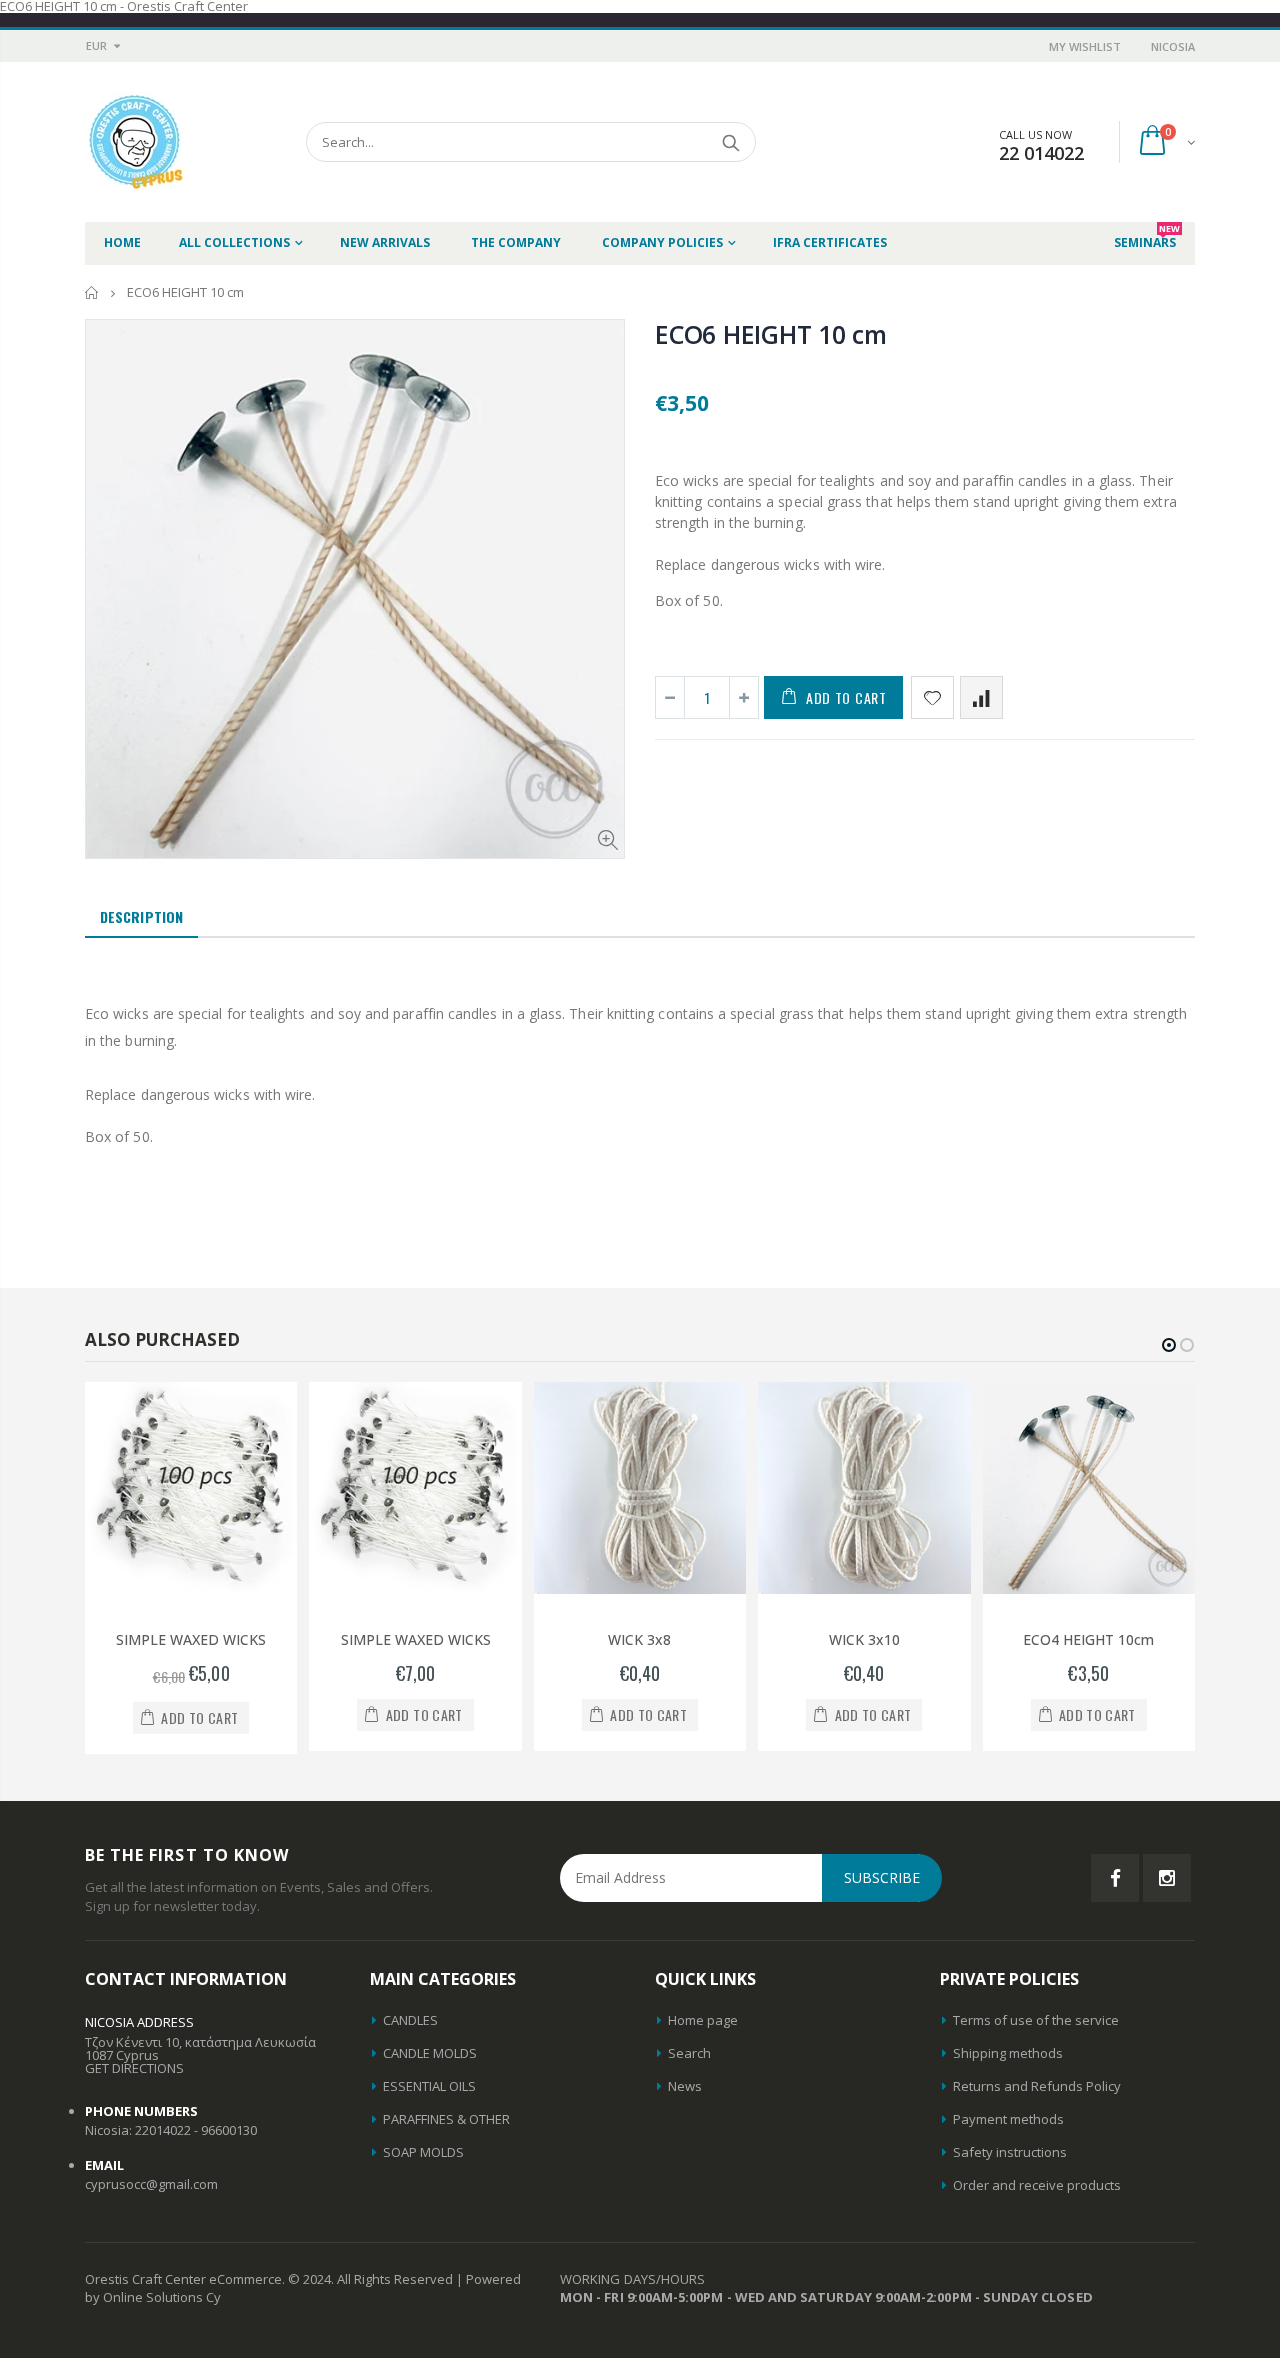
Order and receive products (1037, 2185)
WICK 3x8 (639, 1639)
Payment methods (1008, 2119)
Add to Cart (846, 697)
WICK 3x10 (864, 1639)
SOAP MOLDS (423, 2152)
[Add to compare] (981, 697)
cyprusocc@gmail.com (151, 2184)
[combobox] (531, 142)
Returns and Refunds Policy (1037, 2086)
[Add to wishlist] (932, 697)
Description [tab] (141, 916)
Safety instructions (1010, 2152)
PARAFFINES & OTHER (446, 2119)
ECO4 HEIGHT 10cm (1088, 1639)
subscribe (882, 1877)
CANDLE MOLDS (430, 2053)
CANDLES (410, 2020)
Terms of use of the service (1036, 2020)
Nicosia (1173, 46)
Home (92, 292)
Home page (703, 2020)
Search (730, 142)
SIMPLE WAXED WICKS (191, 1639)
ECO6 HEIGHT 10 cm (771, 334)
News (685, 2086)
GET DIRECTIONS (134, 2068)
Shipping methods (1008, 2053)
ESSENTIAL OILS (429, 2086)
